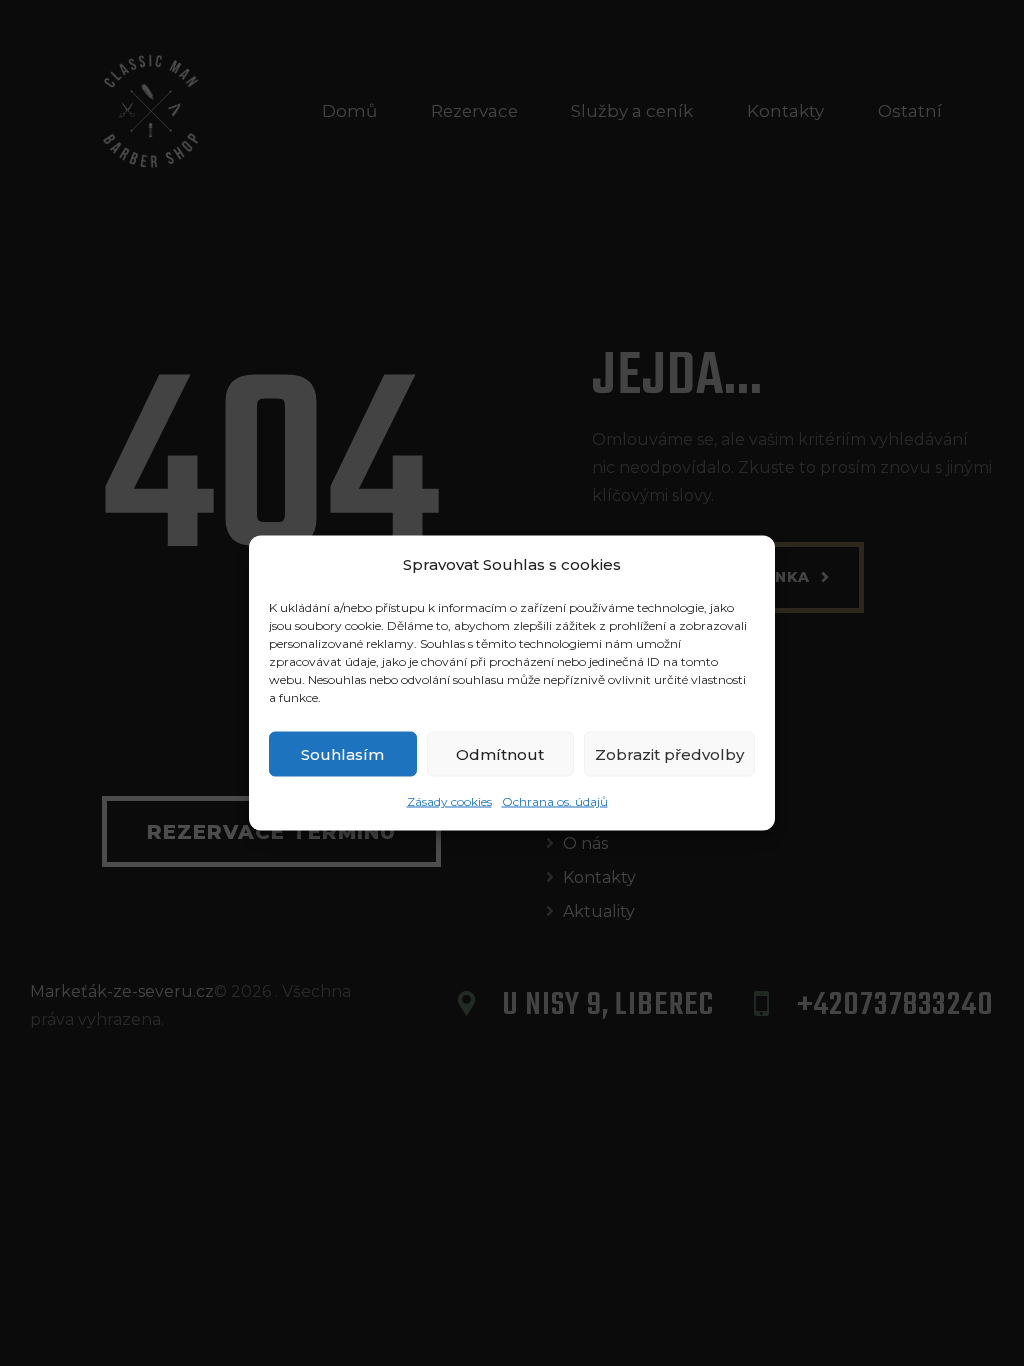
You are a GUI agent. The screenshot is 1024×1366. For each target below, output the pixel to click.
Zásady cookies (449, 801)
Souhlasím (342, 753)
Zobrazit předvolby (669, 753)
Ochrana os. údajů (555, 801)
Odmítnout (500, 753)
